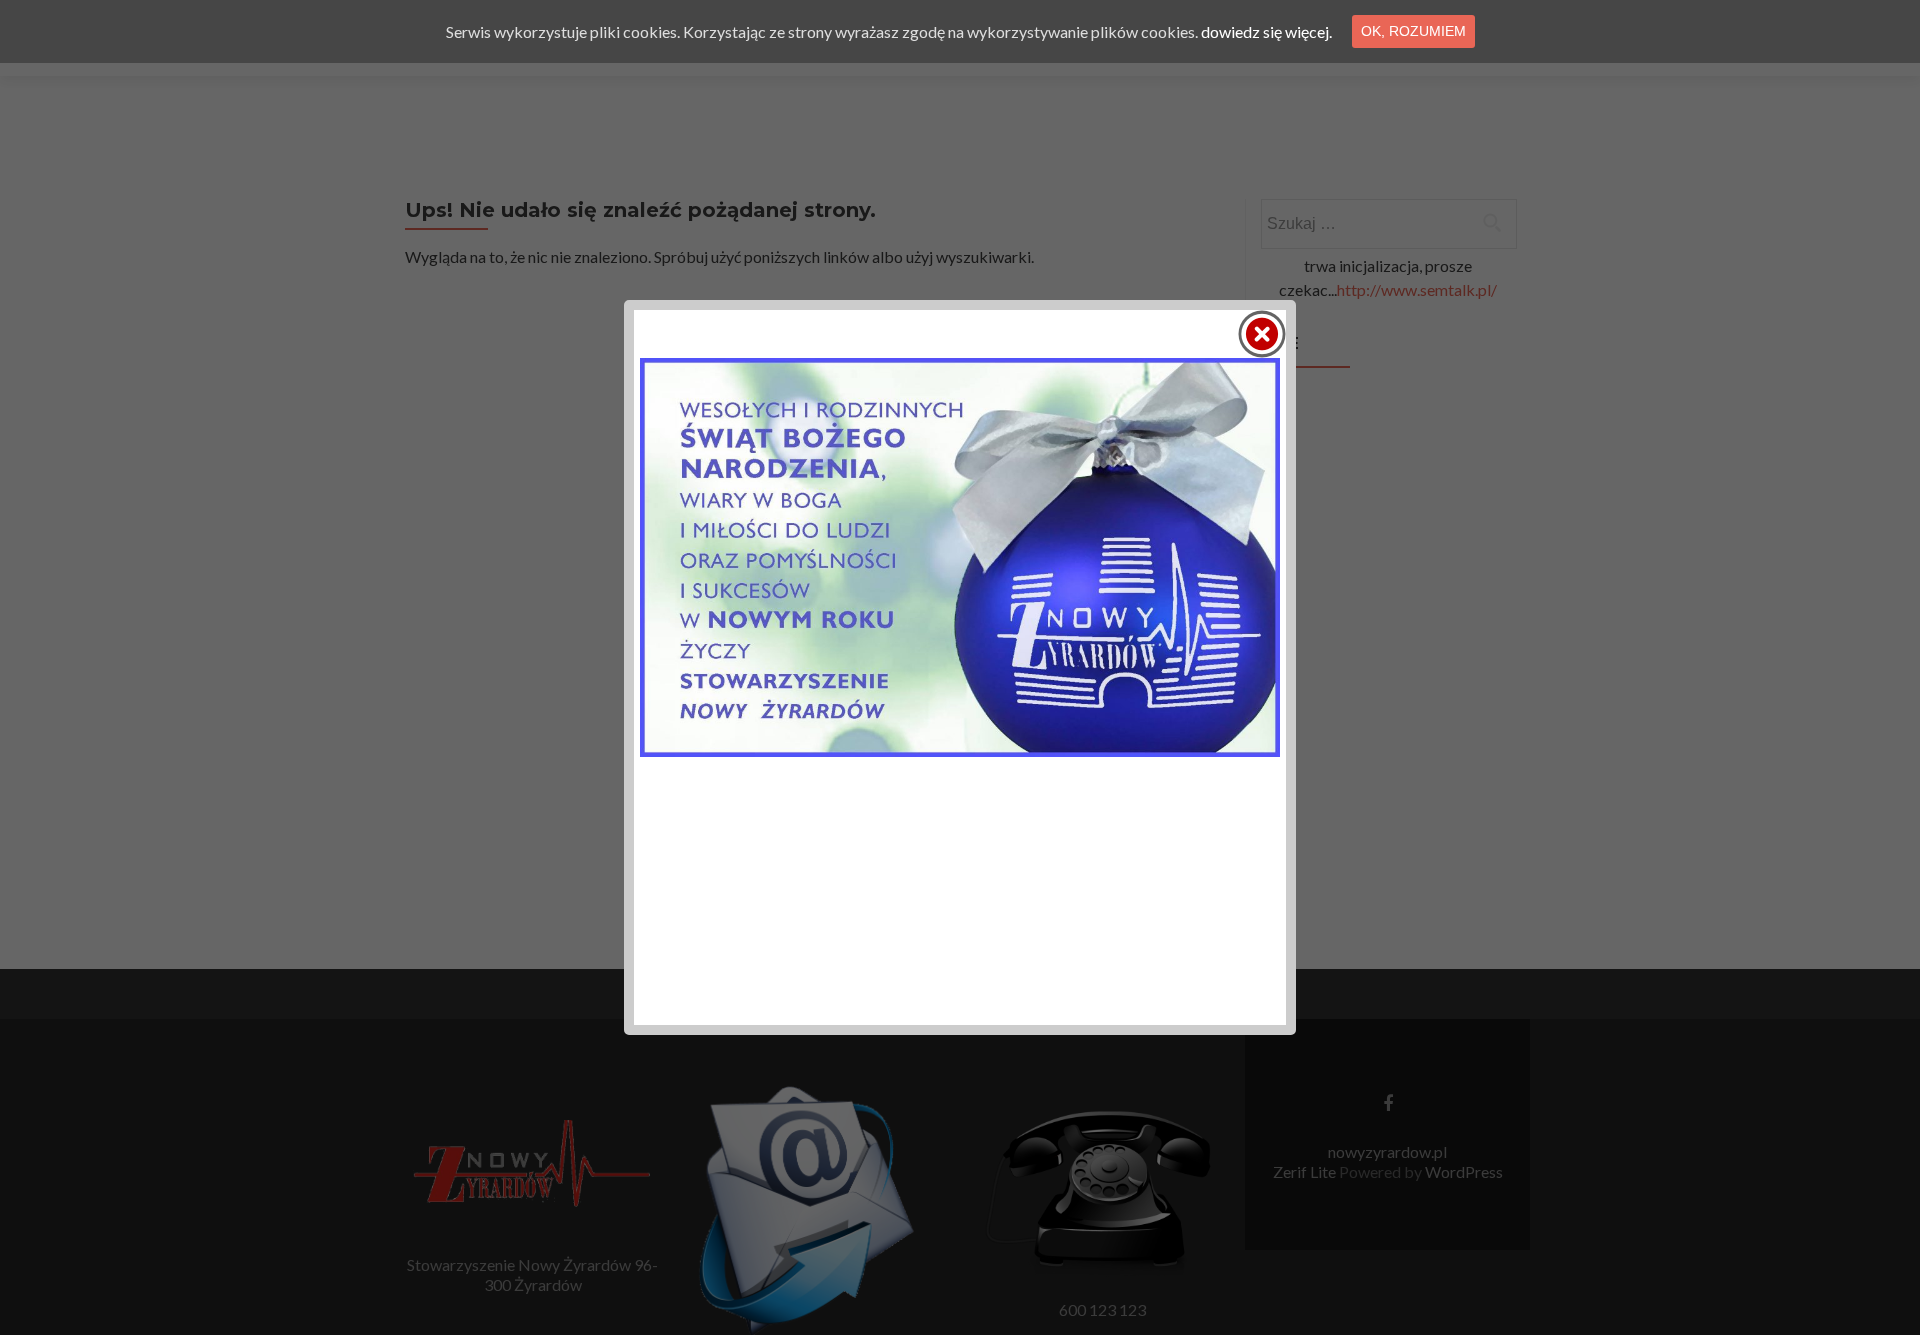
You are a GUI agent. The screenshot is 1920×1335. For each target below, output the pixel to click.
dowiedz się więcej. (1266, 31)
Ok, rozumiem (1413, 31)
